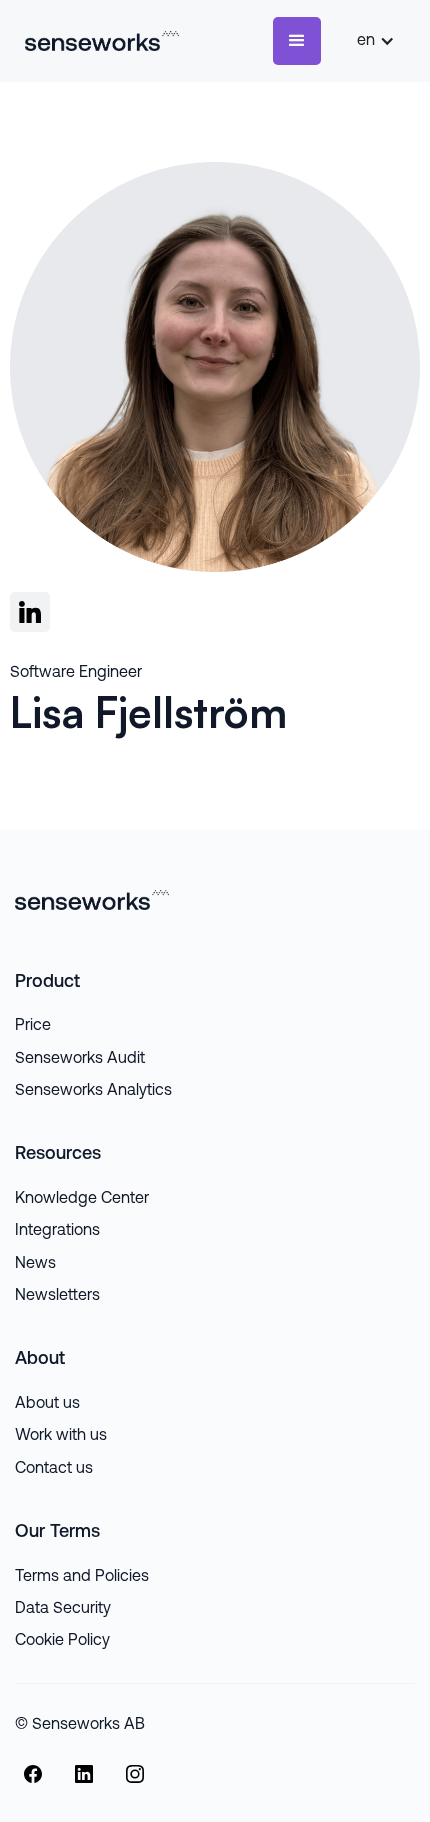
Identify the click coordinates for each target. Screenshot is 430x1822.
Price (33, 1026)
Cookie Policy (62, 1641)
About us (47, 1404)
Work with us (61, 1436)
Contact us (54, 1469)
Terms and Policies (82, 1577)
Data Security (63, 1609)
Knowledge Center (82, 1199)
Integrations (57, 1231)
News (35, 1264)
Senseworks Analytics (93, 1091)
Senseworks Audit (80, 1059)
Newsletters (57, 1296)
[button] (297, 41)
